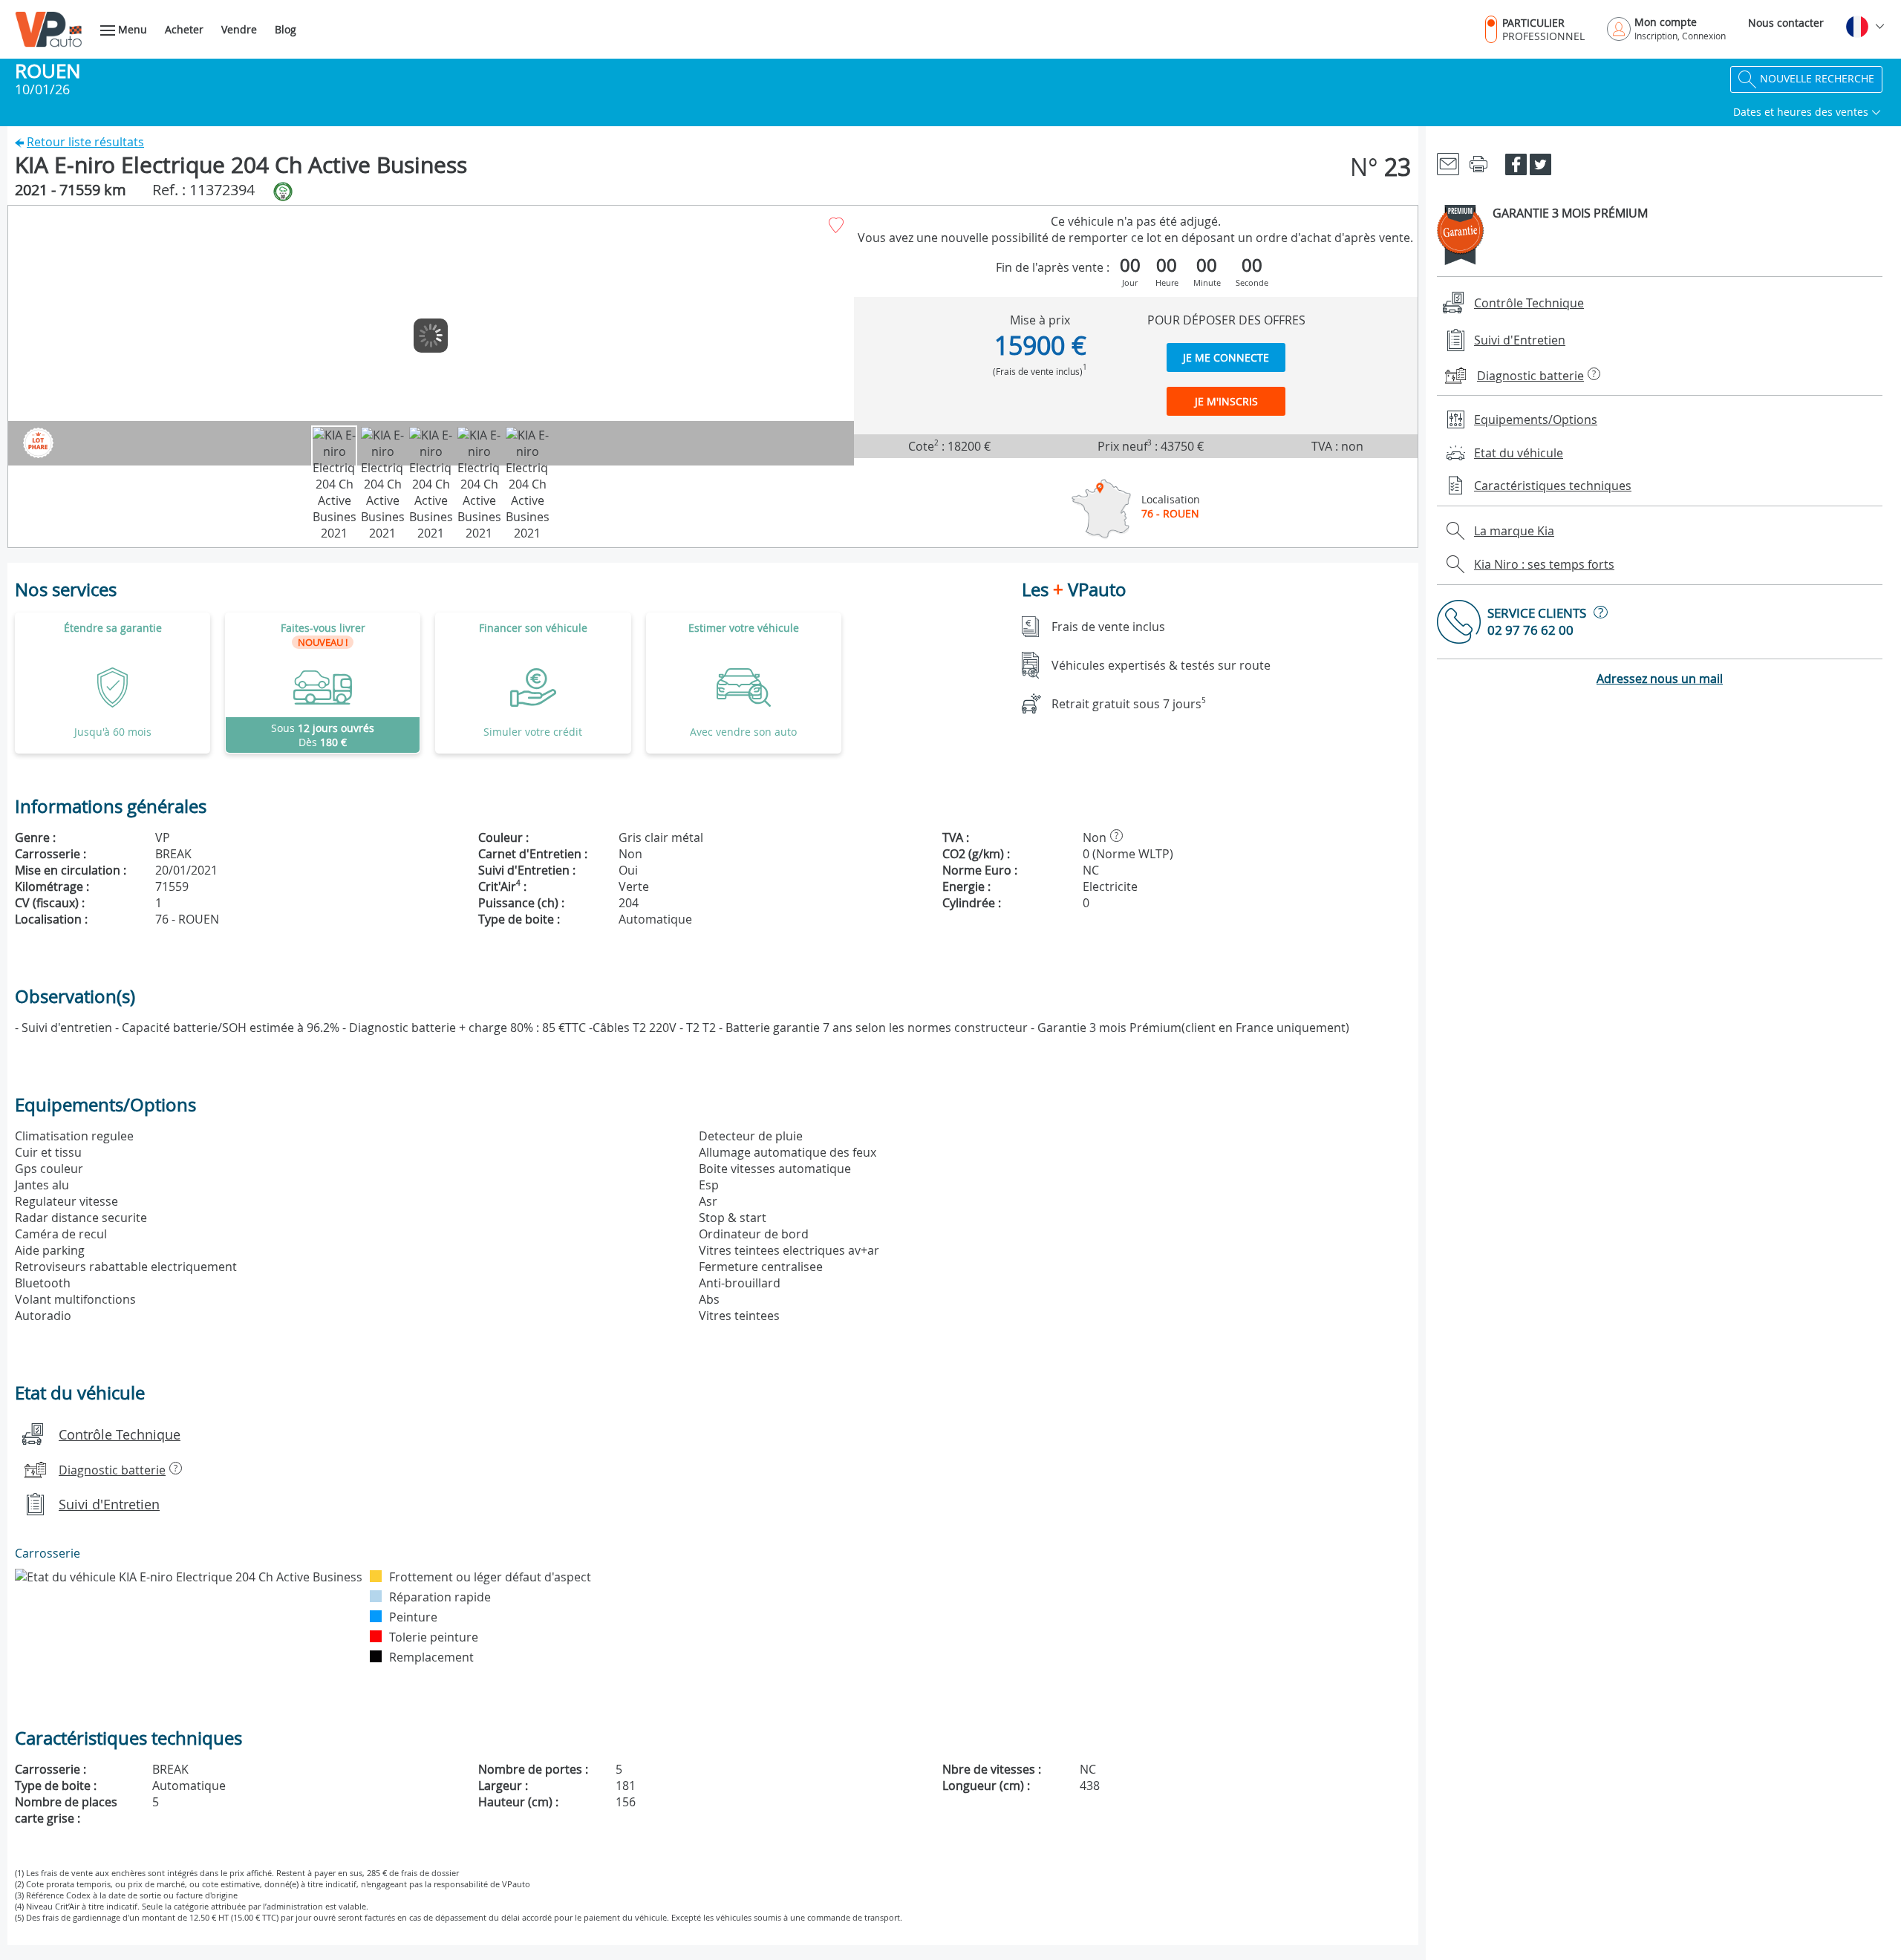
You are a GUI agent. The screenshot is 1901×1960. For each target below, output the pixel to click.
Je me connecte (1226, 357)
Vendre (239, 29)
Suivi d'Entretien (109, 1504)
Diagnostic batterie (112, 1470)
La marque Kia (1514, 531)
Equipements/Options (1536, 419)
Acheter (184, 29)
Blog (286, 29)
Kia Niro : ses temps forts (1544, 564)
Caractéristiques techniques (1553, 486)
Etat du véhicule (1519, 453)
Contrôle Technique (120, 1434)
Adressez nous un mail (1660, 679)
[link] (323, 683)
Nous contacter (1786, 23)
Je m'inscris (1226, 401)
